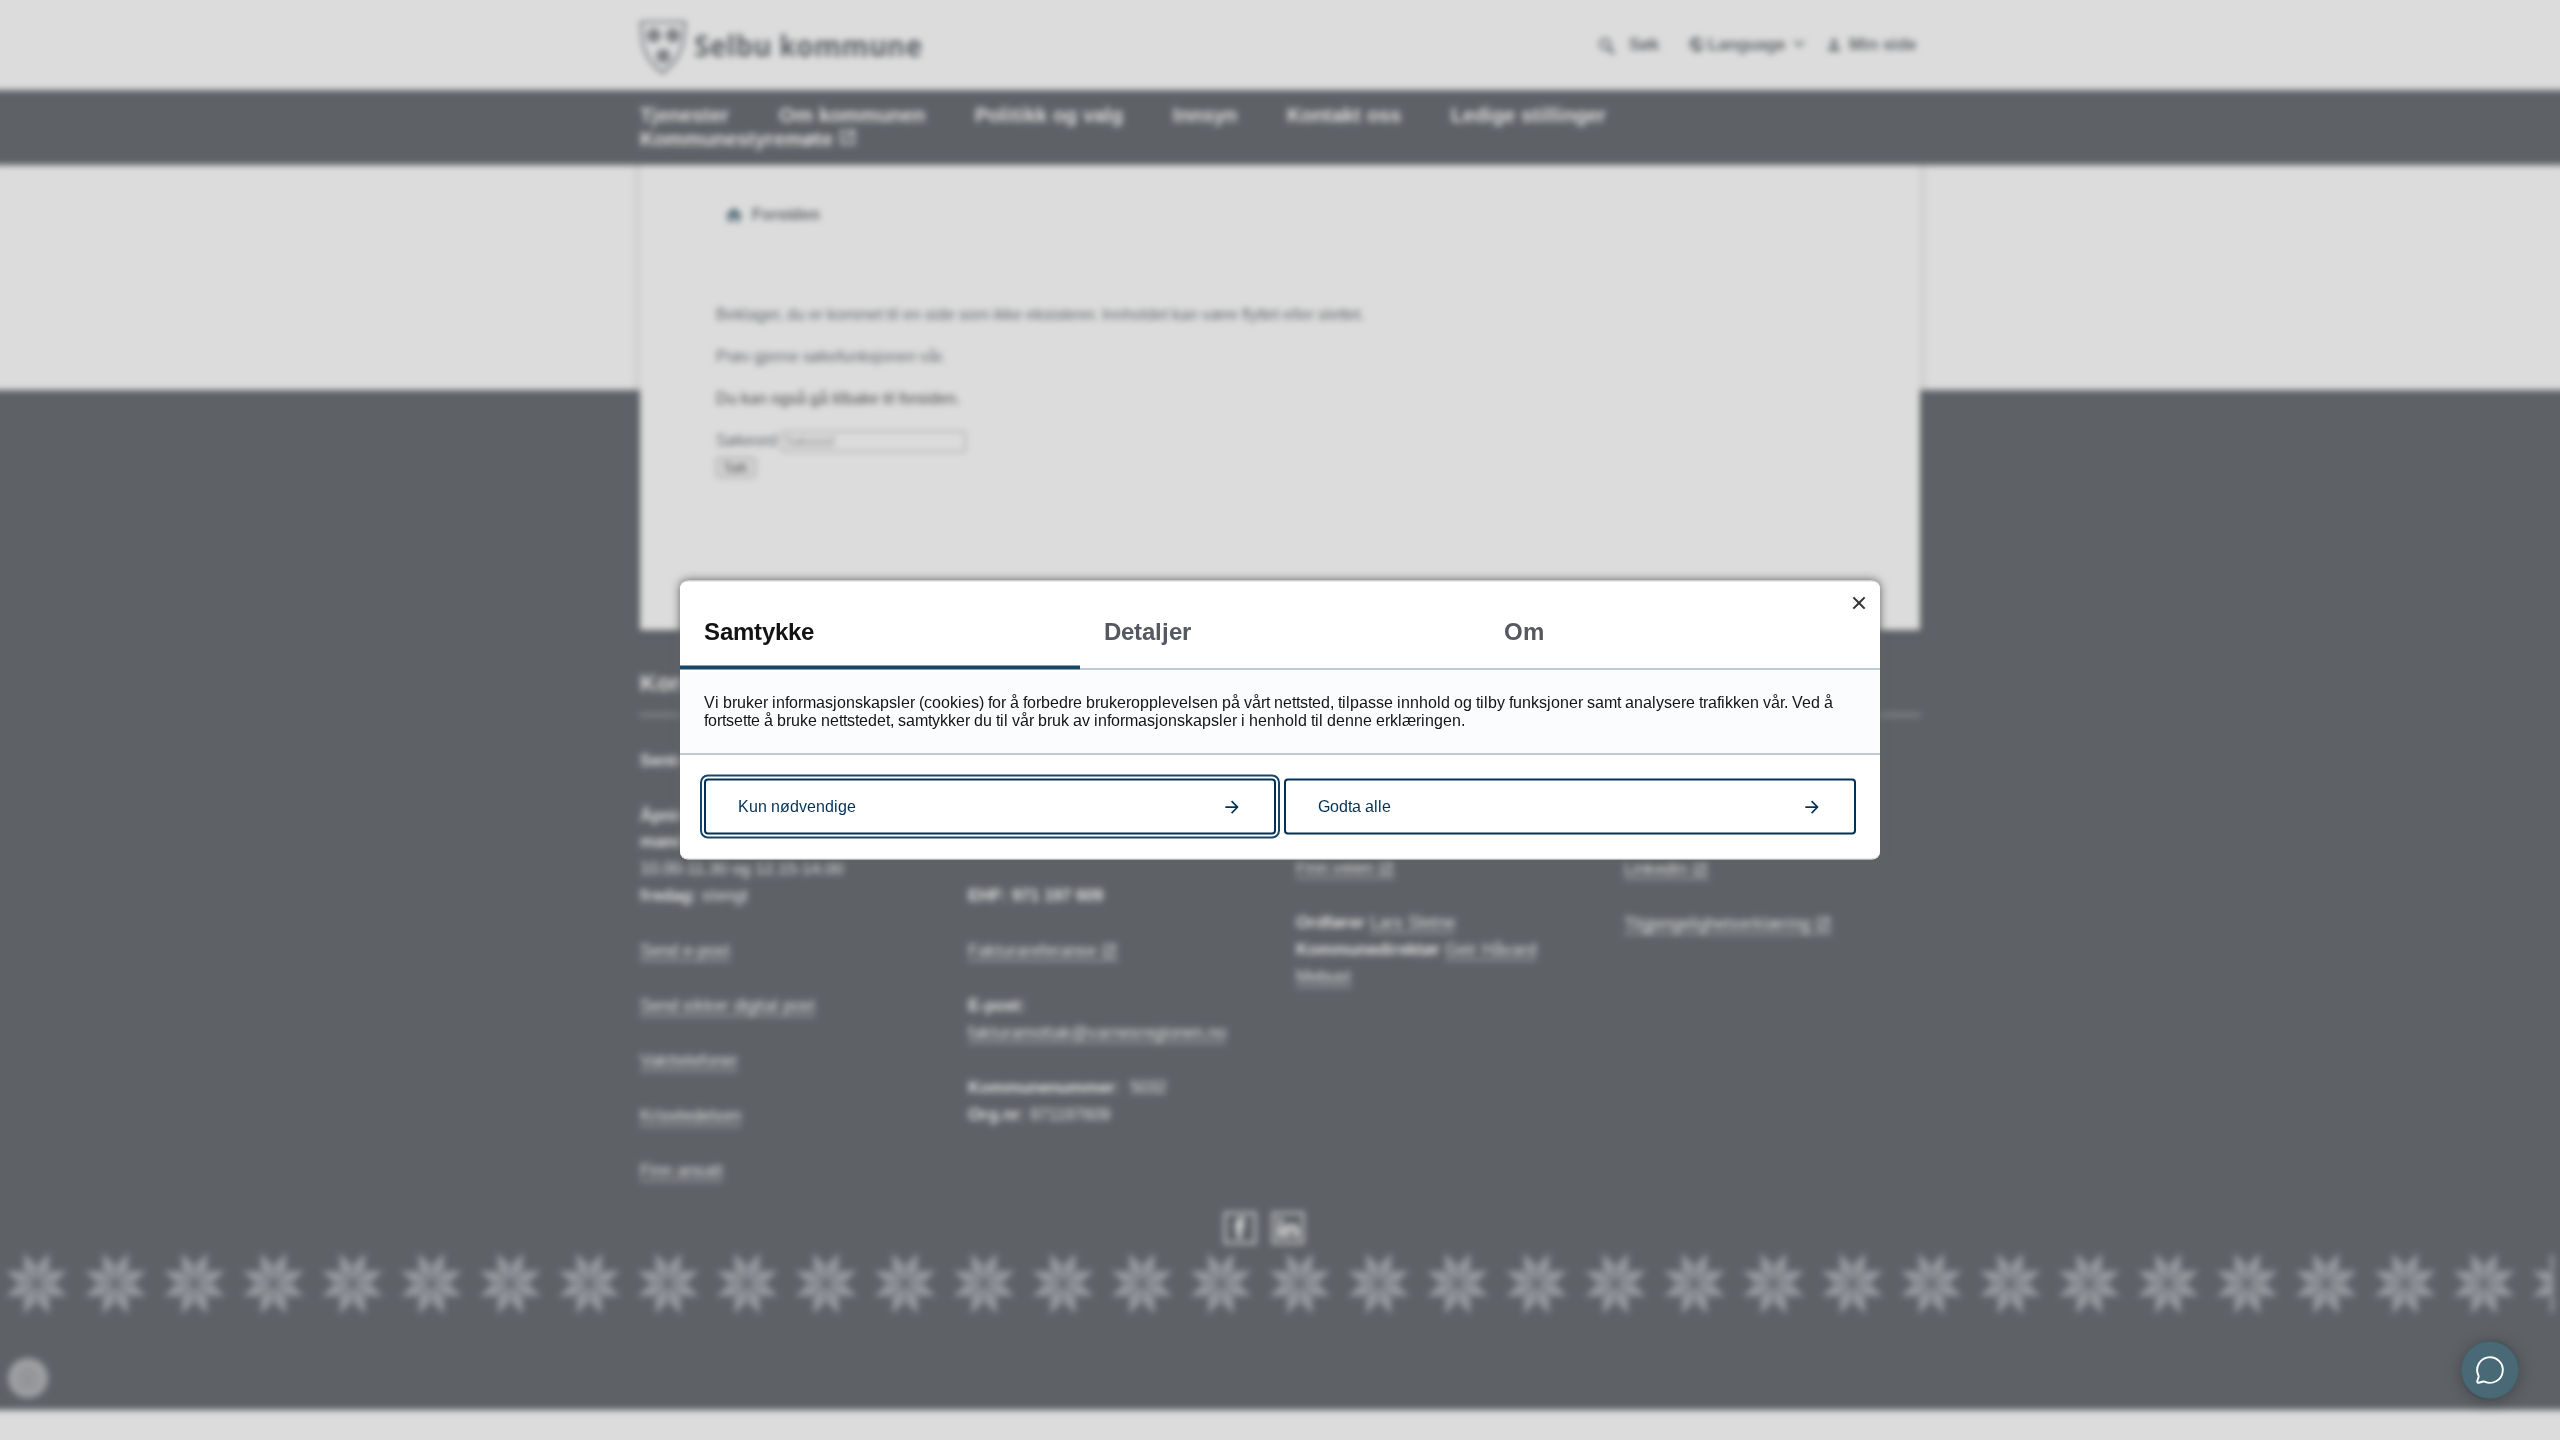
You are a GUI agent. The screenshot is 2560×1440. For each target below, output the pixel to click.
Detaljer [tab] (1147, 631)
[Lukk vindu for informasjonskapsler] (1858, 602)
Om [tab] (1524, 631)
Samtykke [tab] (759, 631)
